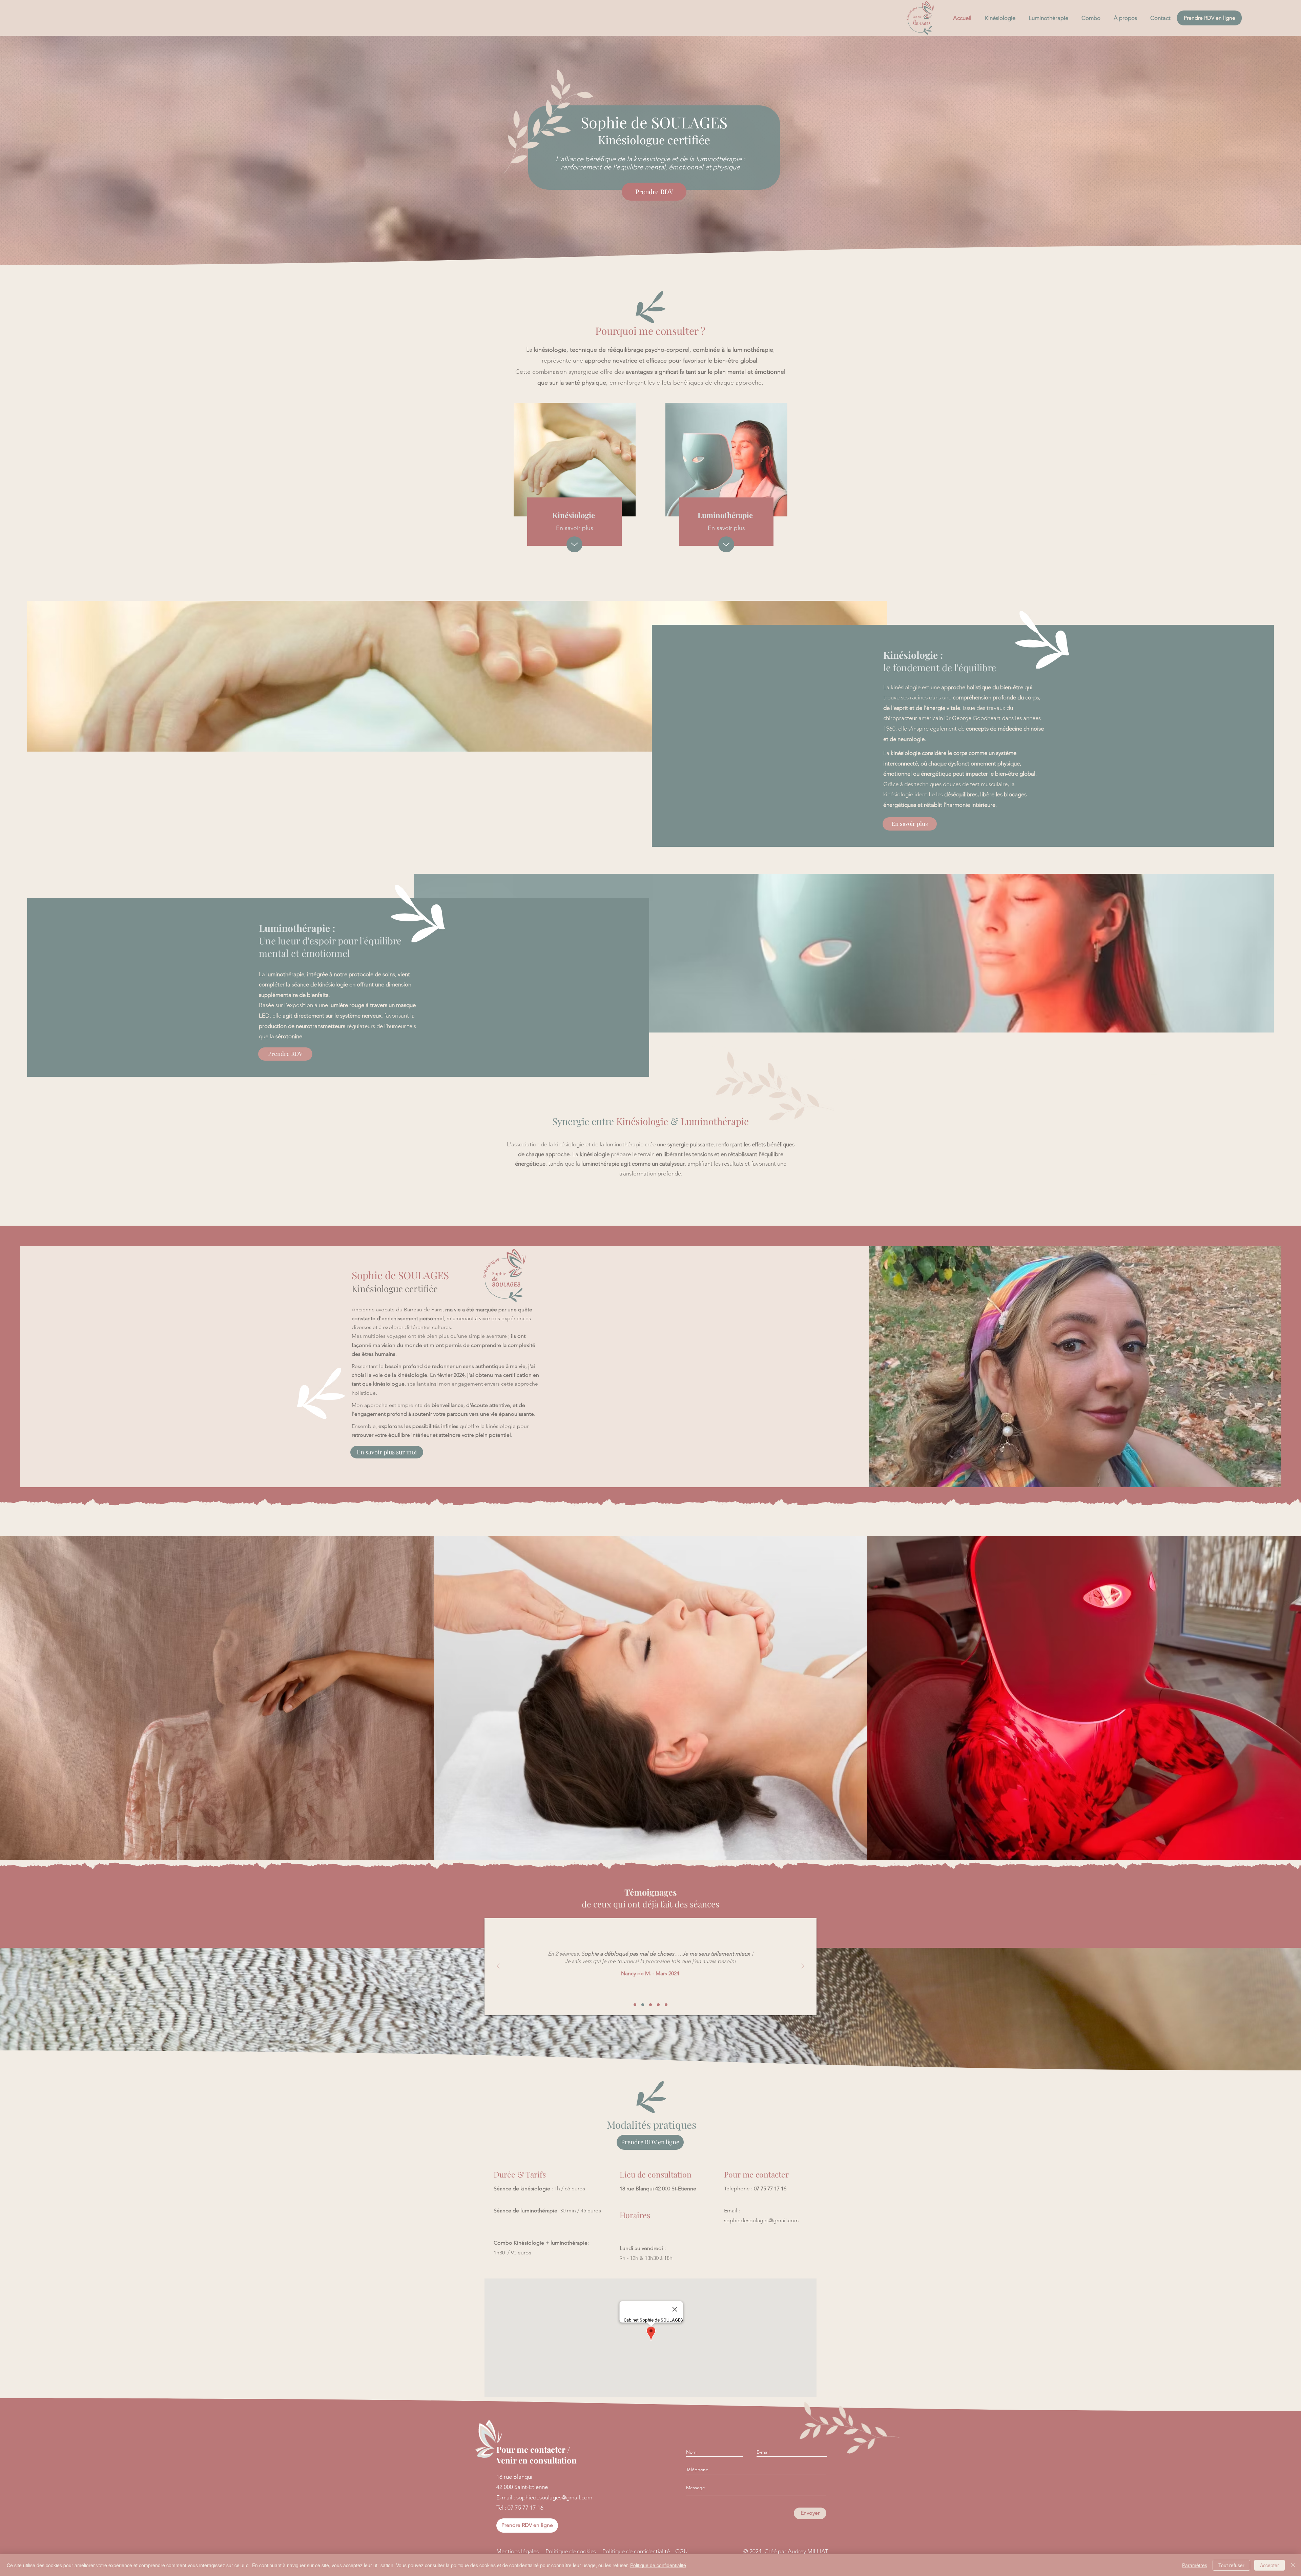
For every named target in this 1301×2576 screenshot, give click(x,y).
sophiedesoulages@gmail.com (761, 2220)
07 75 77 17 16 (770, 2189)
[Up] (574, 544)
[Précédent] (498, 1967)
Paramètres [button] (1195, 2565)
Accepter (1269, 2565)
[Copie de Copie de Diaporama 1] (650, 2005)
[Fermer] (1293, 2565)
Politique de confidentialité (658, 2565)
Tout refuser (1231, 2565)
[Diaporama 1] (635, 2005)
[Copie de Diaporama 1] (643, 2005)
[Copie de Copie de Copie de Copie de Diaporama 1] (666, 2005)
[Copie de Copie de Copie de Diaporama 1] (658, 2005)
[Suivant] (803, 1967)
